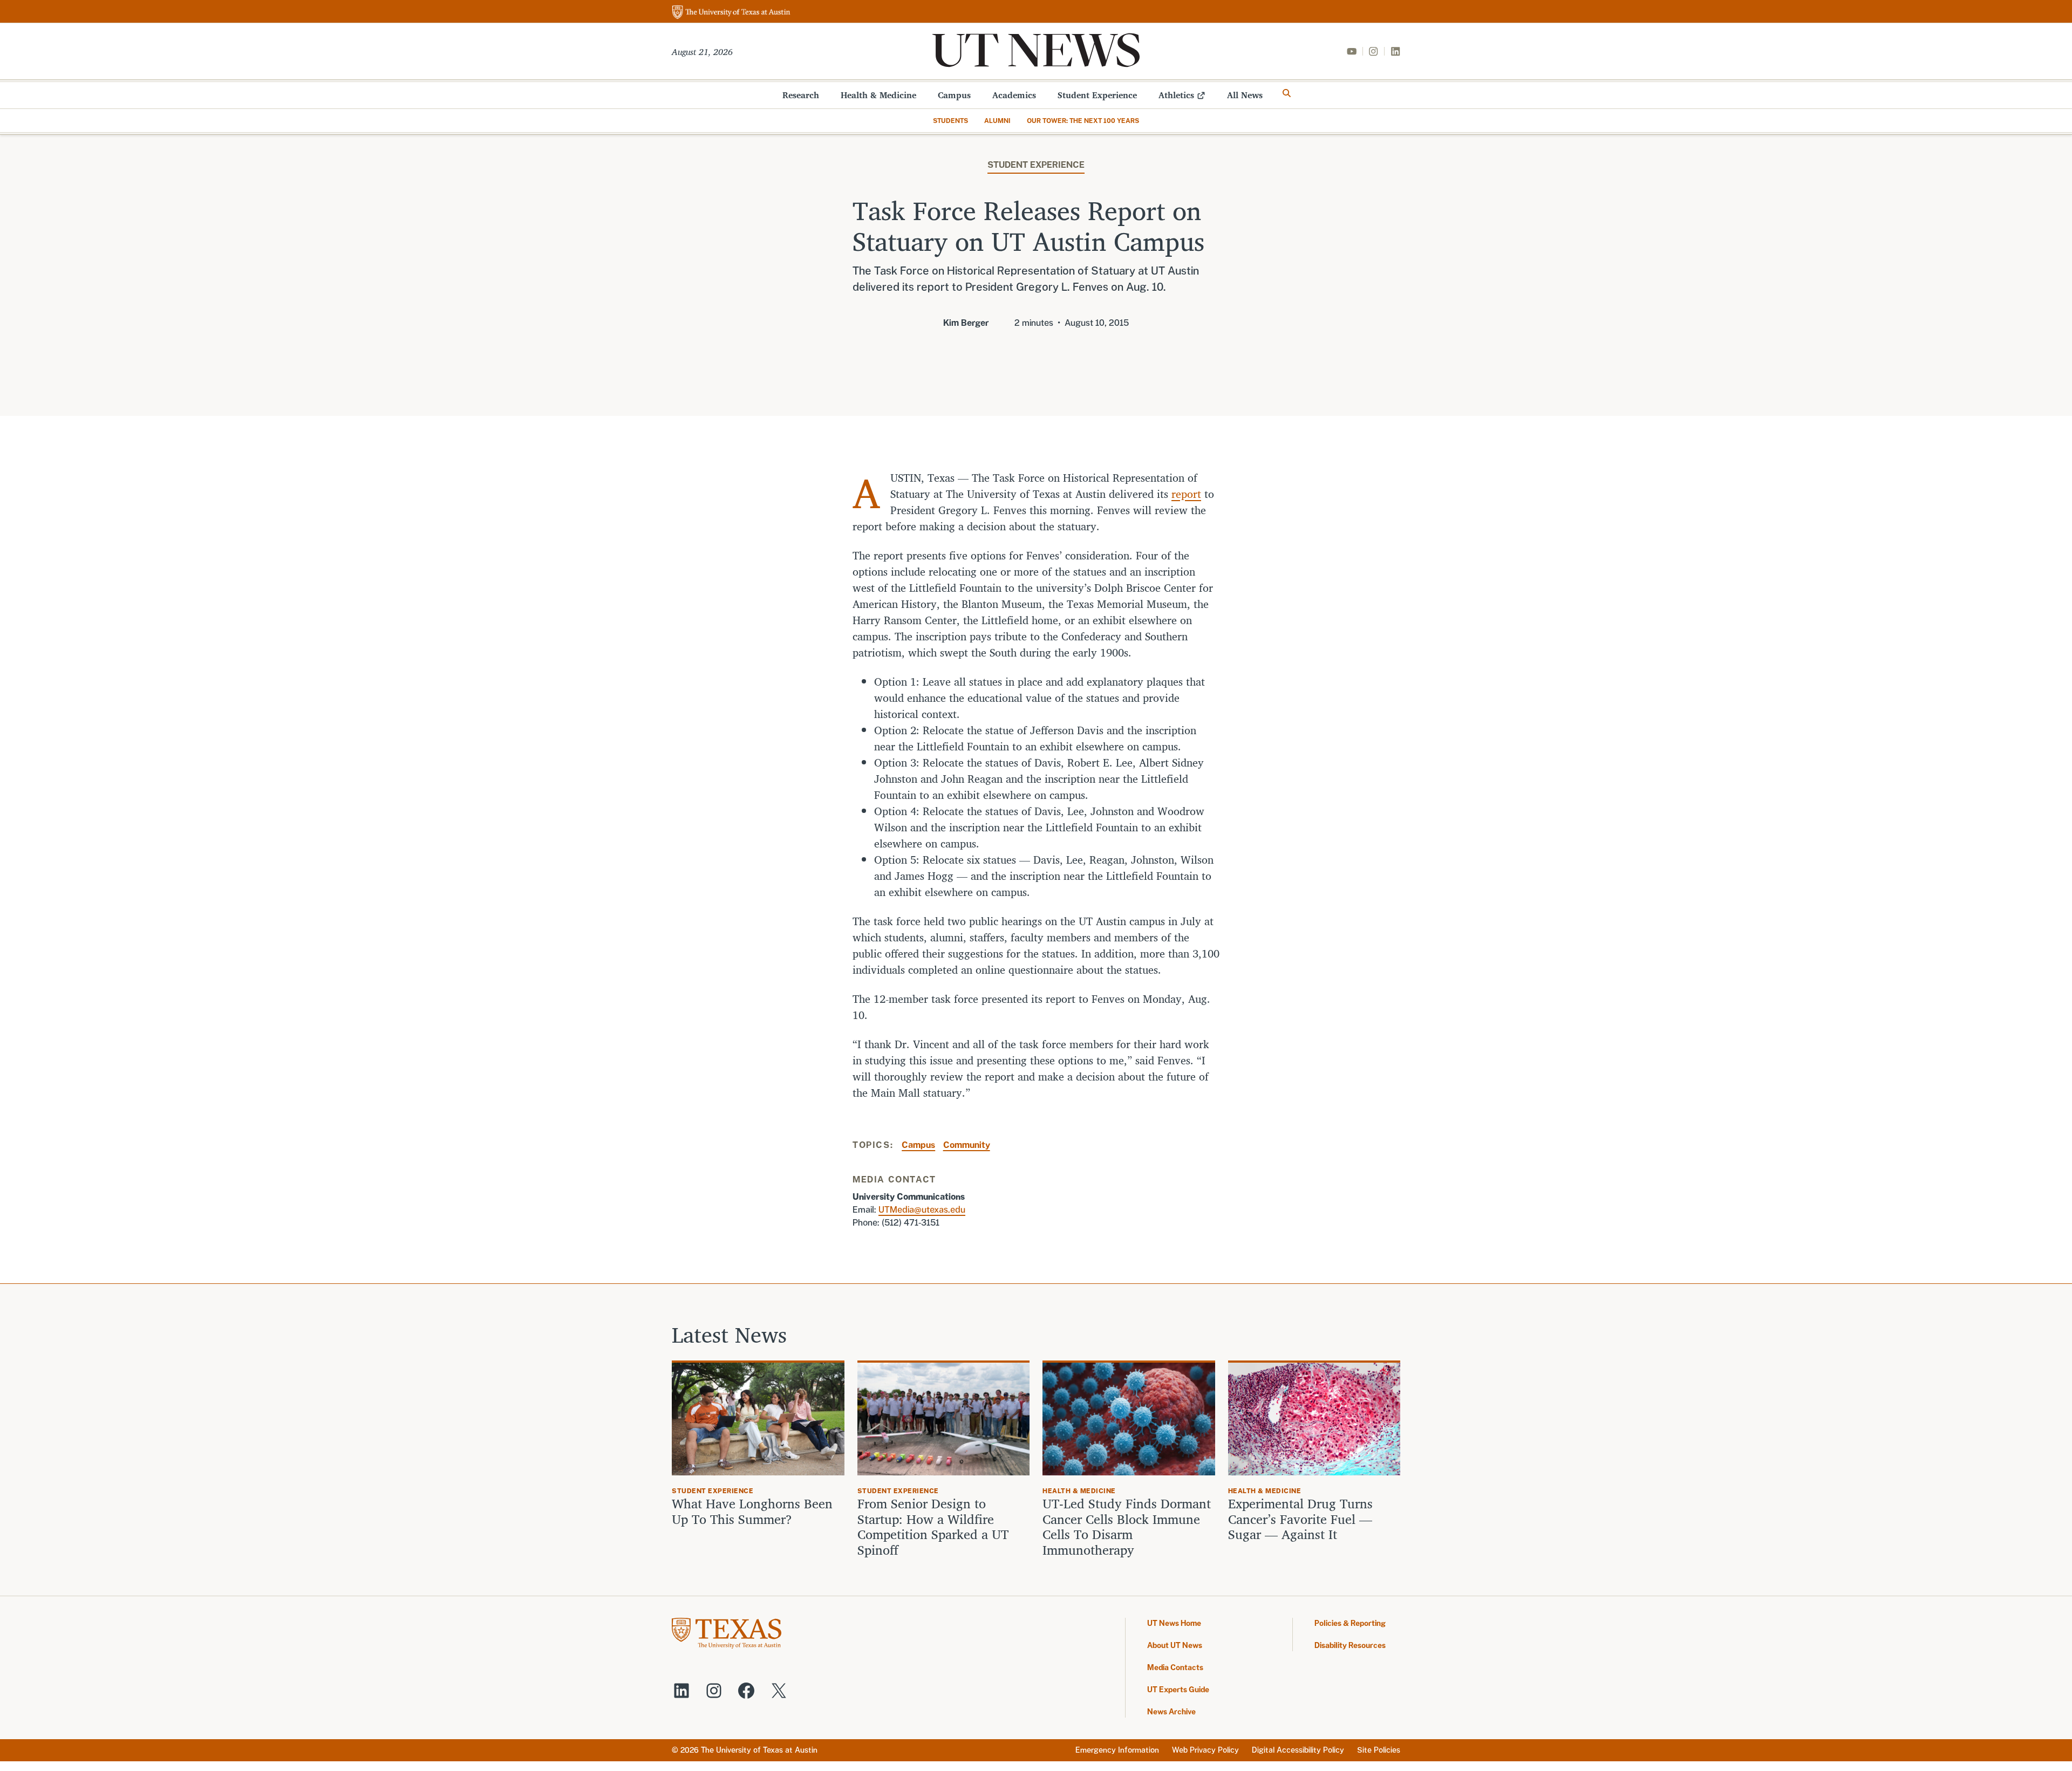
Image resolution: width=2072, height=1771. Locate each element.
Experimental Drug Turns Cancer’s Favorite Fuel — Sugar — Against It (1300, 1519)
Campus (954, 95)
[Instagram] (1373, 51)
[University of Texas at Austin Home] (731, 13)
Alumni (997, 121)
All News (1245, 95)
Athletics (1176, 95)
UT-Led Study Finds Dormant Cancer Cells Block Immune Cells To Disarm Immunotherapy (1127, 1527)
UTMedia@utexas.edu (922, 1210)
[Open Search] (1287, 93)
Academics (1014, 95)
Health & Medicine (878, 95)
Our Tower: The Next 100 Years (1083, 121)
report (1186, 494)
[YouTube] (1352, 51)
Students (950, 121)
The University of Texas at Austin (759, 1750)
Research (801, 95)
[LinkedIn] (1395, 51)
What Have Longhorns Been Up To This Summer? (752, 1512)
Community (967, 1145)
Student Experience (1097, 95)
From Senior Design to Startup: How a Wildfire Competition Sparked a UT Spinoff (933, 1527)
